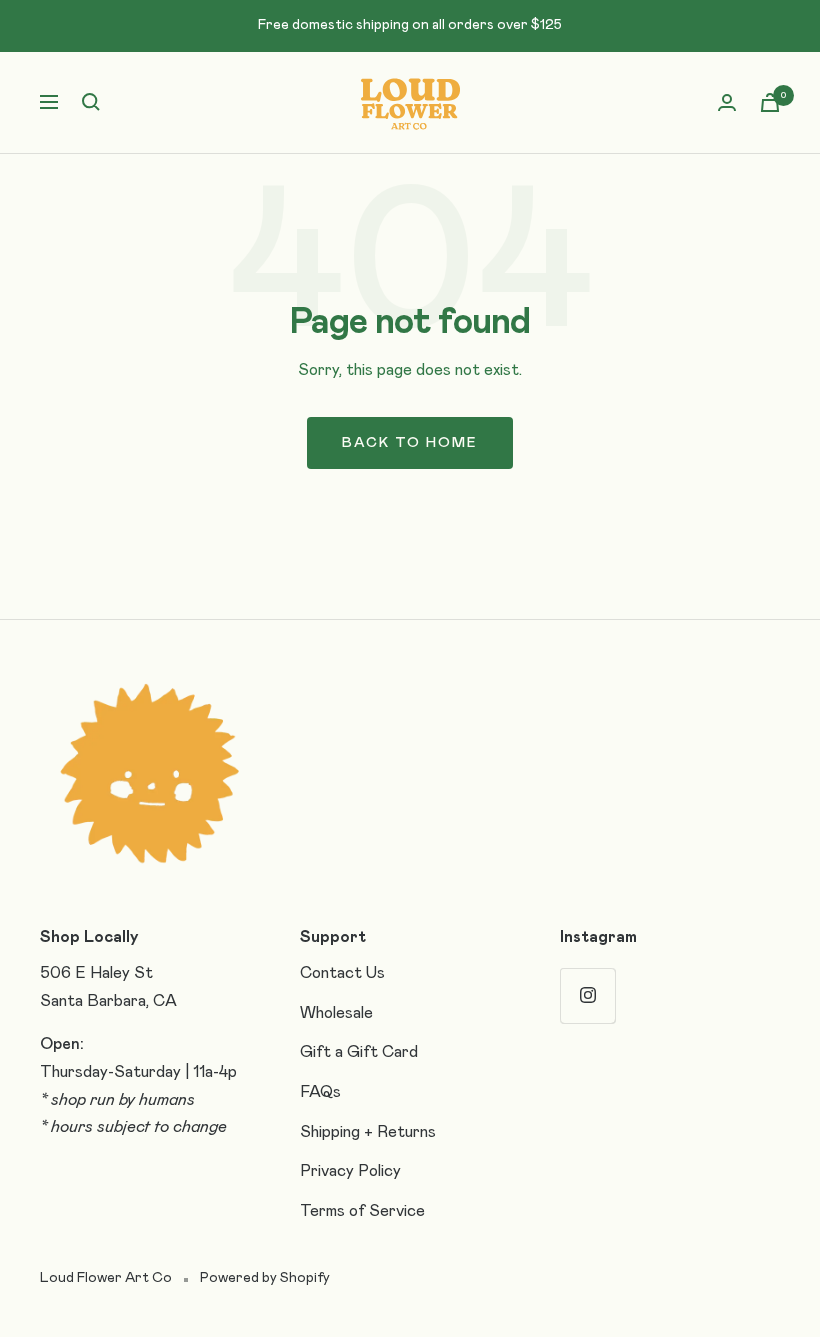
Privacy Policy (350, 1171)
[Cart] (770, 102)
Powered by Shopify (265, 1278)
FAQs (320, 1092)
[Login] (727, 102)
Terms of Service (362, 1211)
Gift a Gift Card (359, 1052)
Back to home (410, 443)
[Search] (91, 102)
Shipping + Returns (368, 1132)
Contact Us (342, 973)
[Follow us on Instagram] (587, 995)
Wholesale (336, 1013)
